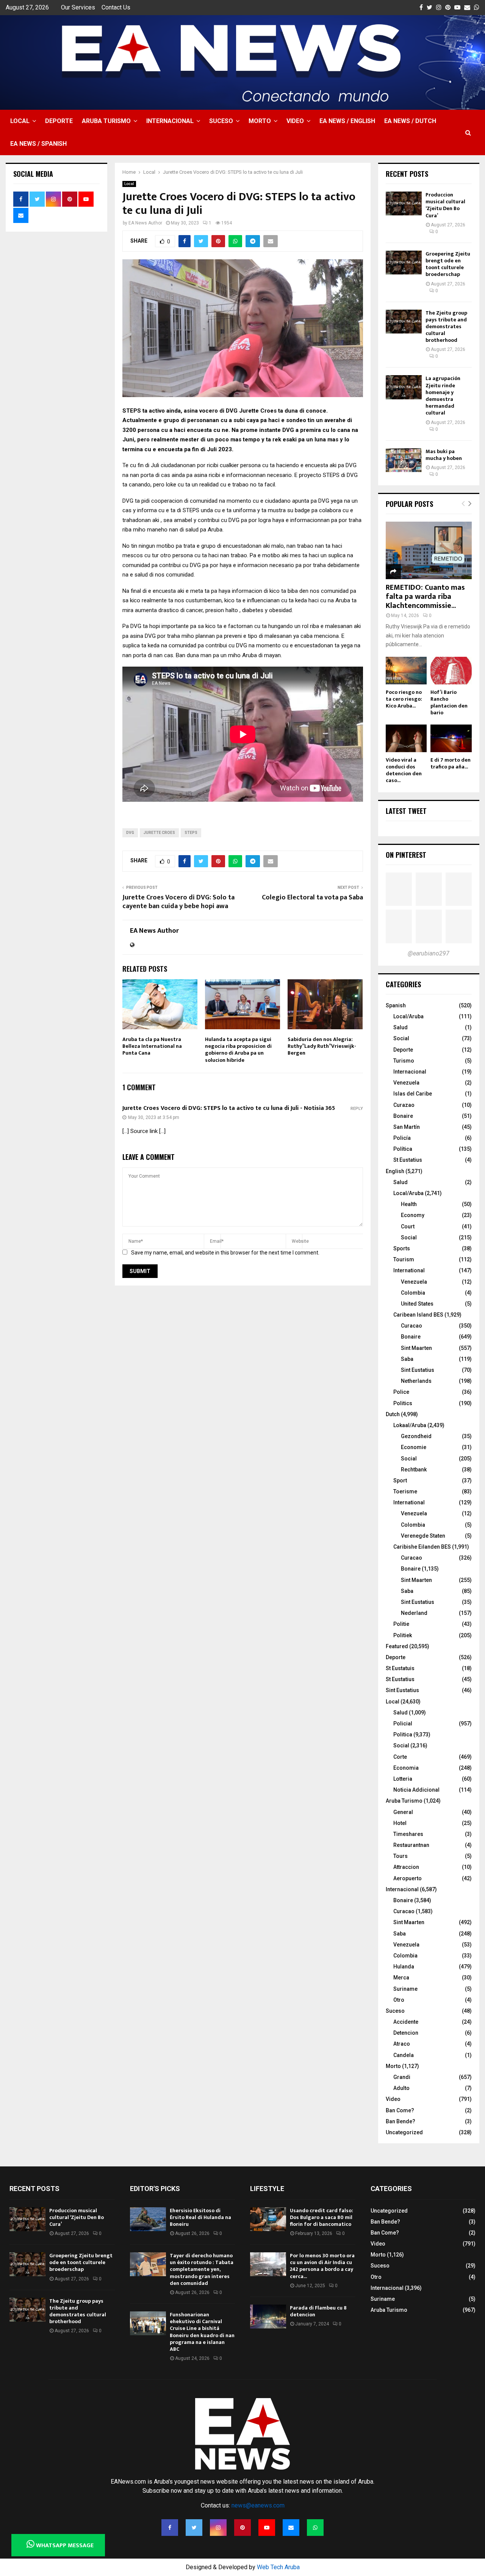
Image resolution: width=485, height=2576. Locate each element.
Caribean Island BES (418, 1315)
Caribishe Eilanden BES (422, 1547)
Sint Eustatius (418, 1370)
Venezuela (406, 1083)
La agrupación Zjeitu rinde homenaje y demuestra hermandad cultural (443, 396)
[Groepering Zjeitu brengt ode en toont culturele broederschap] (404, 263)
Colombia (413, 1293)
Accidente (406, 2022)
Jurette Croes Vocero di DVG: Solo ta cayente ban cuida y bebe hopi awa (178, 902)
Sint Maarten (416, 1348)
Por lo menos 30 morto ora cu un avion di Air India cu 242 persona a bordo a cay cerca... (322, 2266)
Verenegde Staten (423, 1536)
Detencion (406, 2033)
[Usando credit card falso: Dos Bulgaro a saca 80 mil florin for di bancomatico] (268, 2219)
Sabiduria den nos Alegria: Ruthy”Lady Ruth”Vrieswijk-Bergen (322, 1046)
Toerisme (405, 1491)
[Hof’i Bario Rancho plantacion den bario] (451, 671)
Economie (414, 1447)
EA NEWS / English (347, 121)
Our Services (78, 7)
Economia (406, 1768)
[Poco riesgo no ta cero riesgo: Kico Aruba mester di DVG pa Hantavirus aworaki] (406, 671)
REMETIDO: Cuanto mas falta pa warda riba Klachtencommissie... (425, 597)
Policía (402, 1138)
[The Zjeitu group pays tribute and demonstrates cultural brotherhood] (404, 322)
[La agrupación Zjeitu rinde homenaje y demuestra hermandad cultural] (404, 387)
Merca (401, 1978)
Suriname (405, 1989)
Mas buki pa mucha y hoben (444, 455)
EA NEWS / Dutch (410, 121)
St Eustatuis (400, 1668)
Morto (260, 121)
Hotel (400, 1823)
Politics (403, 1403)
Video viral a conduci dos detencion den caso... (404, 770)
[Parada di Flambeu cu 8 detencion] (268, 2317)
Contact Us (116, 7)
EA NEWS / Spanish (38, 144)
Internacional (170, 121)
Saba (407, 1359)
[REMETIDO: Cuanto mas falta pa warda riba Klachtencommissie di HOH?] (429, 550)
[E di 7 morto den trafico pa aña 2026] (451, 738)
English (395, 1171)
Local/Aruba (408, 1016)
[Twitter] (194, 2528)
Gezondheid (416, 1436)
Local (20, 121)
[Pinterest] (242, 2528)
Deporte (59, 121)
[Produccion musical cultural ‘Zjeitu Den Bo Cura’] (404, 203)
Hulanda (404, 1967)
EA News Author (145, 223)
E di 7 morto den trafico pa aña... (451, 763)
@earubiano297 (429, 953)
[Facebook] (170, 2528)
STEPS (191, 833)
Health (409, 1204)
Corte (400, 1757)
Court (408, 1226)
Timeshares (408, 1834)
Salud (401, 1027)
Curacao (411, 1326)
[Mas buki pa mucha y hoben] (404, 460)
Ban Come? (400, 2110)
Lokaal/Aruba (410, 1425)
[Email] (291, 2528)
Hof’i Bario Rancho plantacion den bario (449, 702)
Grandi (402, 2077)
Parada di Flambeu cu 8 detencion (318, 2311)
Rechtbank (414, 1470)
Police (401, 1392)
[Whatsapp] (315, 2528)
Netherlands (416, 1381)
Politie (401, 1624)
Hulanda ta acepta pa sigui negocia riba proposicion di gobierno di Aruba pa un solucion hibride (238, 1050)
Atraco (402, 2044)
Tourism (404, 1259)
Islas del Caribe (413, 1094)
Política (403, 1149)
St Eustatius (408, 1160)
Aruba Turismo (106, 121)
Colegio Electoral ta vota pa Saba (312, 898)
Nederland (414, 1613)
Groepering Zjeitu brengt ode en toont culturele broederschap (448, 264)
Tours (401, 1856)
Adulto (401, 2088)
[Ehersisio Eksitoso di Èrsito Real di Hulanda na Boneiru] (148, 2219)
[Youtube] (267, 2528)
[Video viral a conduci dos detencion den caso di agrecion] (406, 738)
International (409, 1270)
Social (401, 1038)
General (403, 1812)
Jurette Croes (159, 833)
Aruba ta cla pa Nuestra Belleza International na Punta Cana (152, 1046)
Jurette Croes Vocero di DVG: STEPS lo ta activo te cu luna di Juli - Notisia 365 (229, 1108)
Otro (399, 2000)
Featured (397, 1646)
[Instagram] (218, 2528)
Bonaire (403, 1116)
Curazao (404, 1105)
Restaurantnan (411, 1845)
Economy (413, 1215)
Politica (403, 1734)
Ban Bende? (401, 2121)
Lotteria (403, 1779)
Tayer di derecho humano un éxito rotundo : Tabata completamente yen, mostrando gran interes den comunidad (202, 2269)
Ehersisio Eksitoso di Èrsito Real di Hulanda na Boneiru (200, 2217)
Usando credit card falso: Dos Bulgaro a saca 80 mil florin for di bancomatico (322, 2217)
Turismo (404, 1061)
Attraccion (406, 1867)
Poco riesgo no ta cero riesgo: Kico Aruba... (404, 699)
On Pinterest (406, 855)
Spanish (396, 1005)
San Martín (407, 1127)
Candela (404, 2055)
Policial (403, 1724)
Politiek (403, 1635)
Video (295, 121)
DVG (130, 833)
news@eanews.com (258, 2505)
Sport (400, 1480)
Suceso (221, 121)
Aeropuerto (408, 1878)
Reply (357, 1109)
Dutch (393, 1414)
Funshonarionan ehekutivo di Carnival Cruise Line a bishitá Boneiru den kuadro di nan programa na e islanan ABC (202, 2332)
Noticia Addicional (416, 1790)
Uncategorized (404, 2132)
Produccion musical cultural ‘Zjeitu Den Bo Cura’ (445, 205)
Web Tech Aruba (278, 2567)
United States (417, 1304)
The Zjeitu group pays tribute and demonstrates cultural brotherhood (446, 327)
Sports (402, 1248)
